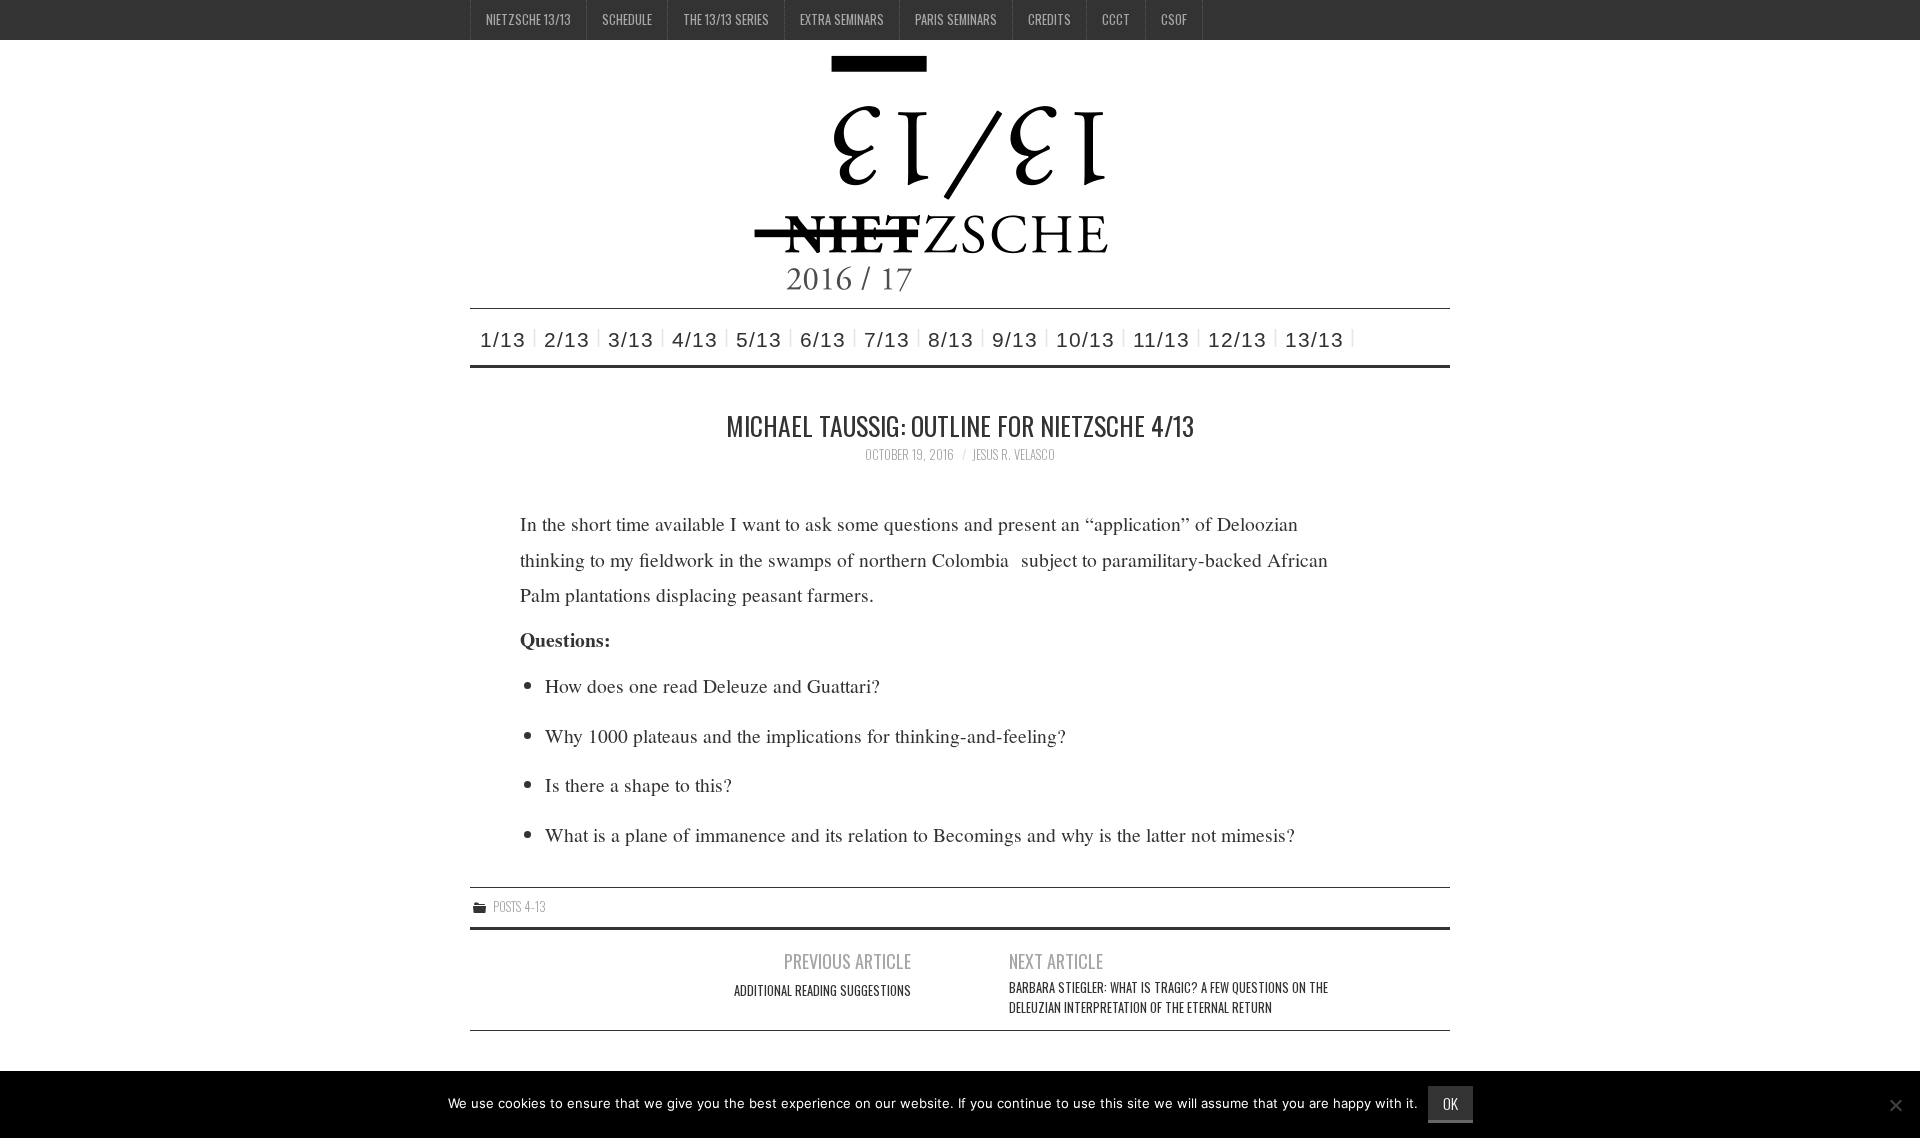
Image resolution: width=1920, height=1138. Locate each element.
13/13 (1314, 339)
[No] (1895, 1105)
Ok (1450, 1103)
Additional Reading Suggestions (822, 990)
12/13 (1237, 339)
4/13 (695, 339)
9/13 (1015, 339)
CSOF (1174, 19)
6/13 (823, 339)
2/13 (567, 339)
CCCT (1116, 19)
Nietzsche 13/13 (528, 19)
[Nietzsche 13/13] (941, 171)
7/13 (887, 339)
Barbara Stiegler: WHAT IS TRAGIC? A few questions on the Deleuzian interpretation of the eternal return (1168, 997)
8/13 (951, 339)
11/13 (1161, 339)
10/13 (1085, 339)
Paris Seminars (956, 19)
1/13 (503, 339)
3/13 (631, 339)
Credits (1049, 19)
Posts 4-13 (519, 906)
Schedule (627, 19)
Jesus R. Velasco (1013, 454)
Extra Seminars (842, 19)
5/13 (759, 339)
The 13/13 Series (726, 19)
